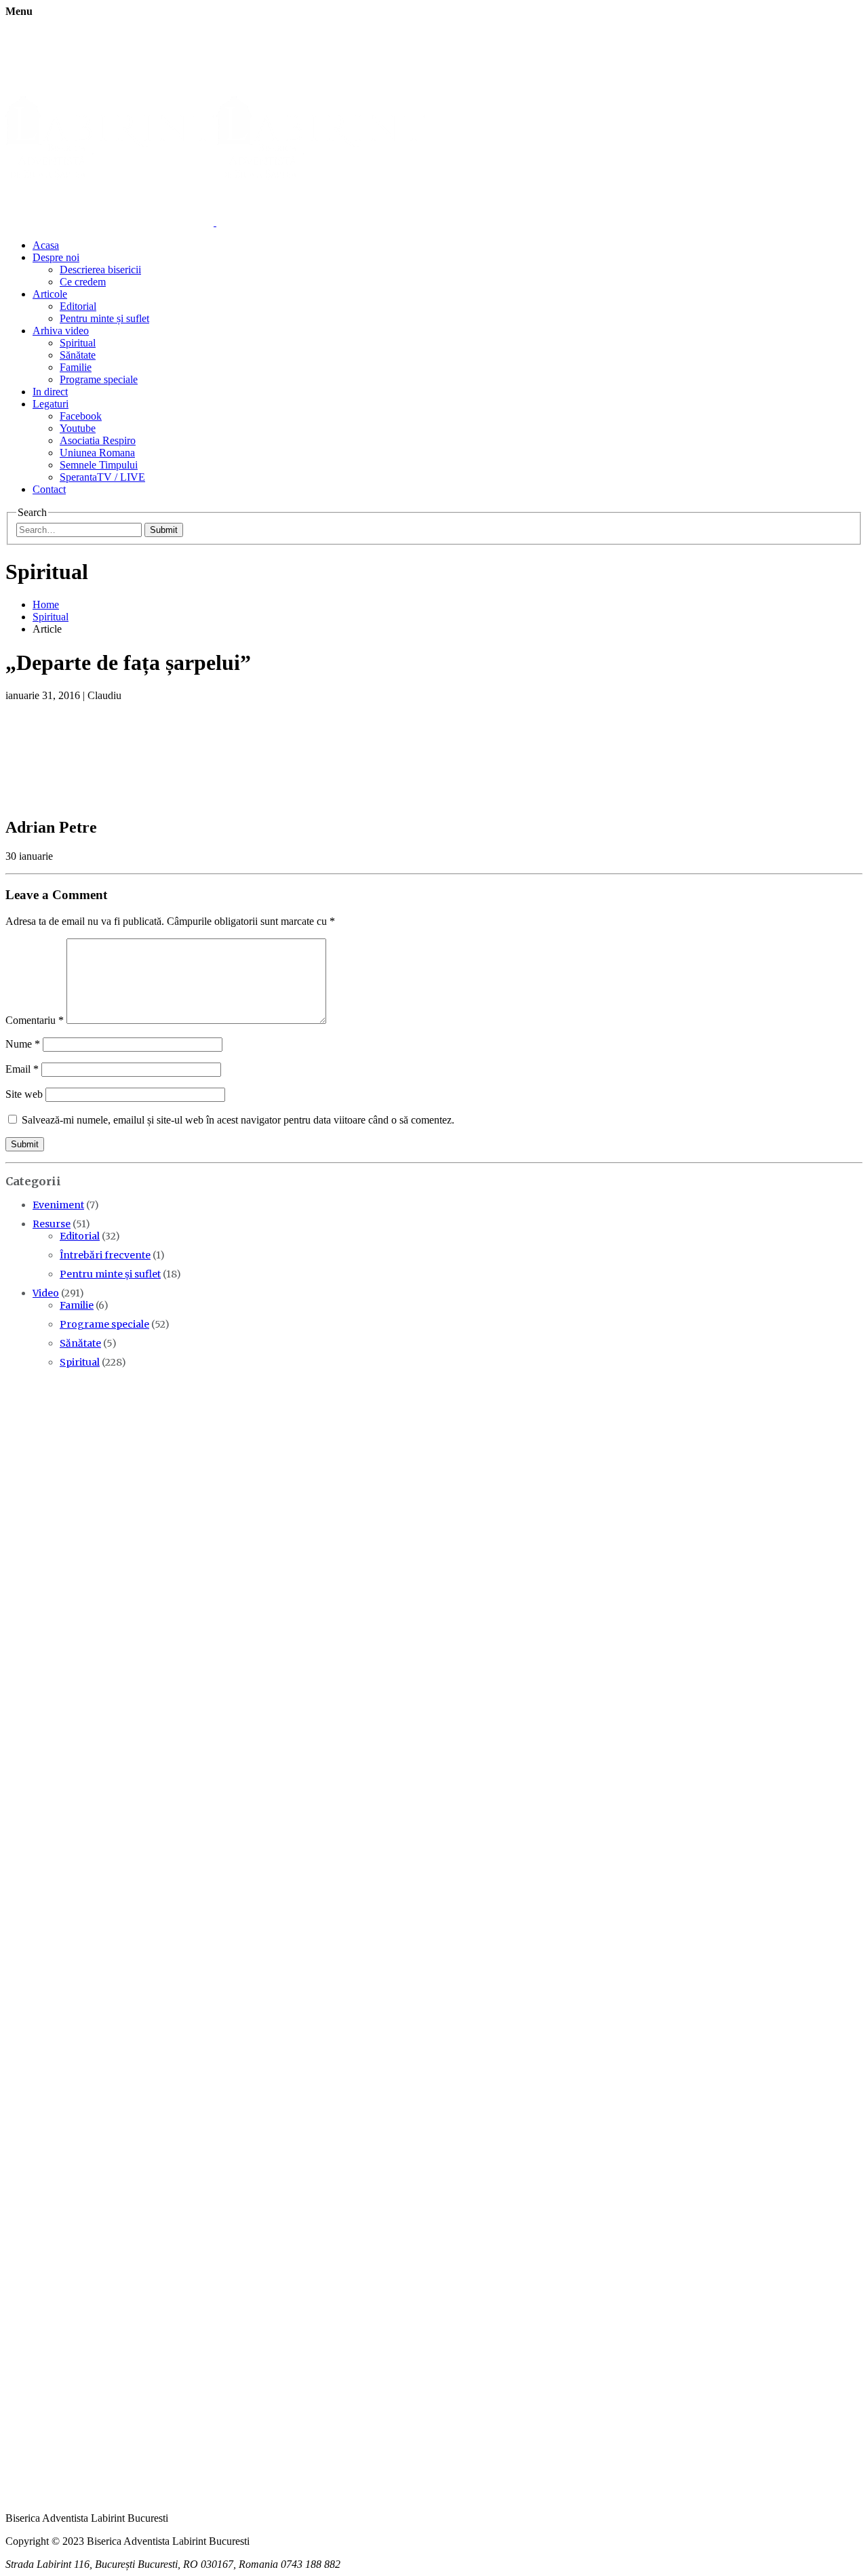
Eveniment (58, 1205)
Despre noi (56, 257)
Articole (50, 294)
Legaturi (51, 404)
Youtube (78, 428)
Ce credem (83, 282)
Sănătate (78, 355)
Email (22, 1069)
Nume (23, 1044)
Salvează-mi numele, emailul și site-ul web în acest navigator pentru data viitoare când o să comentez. (238, 1120)
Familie (76, 367)
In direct (50, 392)
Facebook (81, 416)
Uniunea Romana (97, 453)
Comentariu (35, 1020)
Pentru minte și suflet (104, 318)
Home (46, 605)
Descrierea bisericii (100, 270)
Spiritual (78, 343)
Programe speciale (99, 379)
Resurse (52, 1224)
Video (46, 1293)
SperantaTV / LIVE (102, 477)
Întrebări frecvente (105, 1255)
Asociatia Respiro (98, 440)
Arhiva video (61, 331)
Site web (24, 1094)
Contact (49, 489)
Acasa (46, 245)
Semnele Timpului (99, 465)
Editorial (78, 306)
